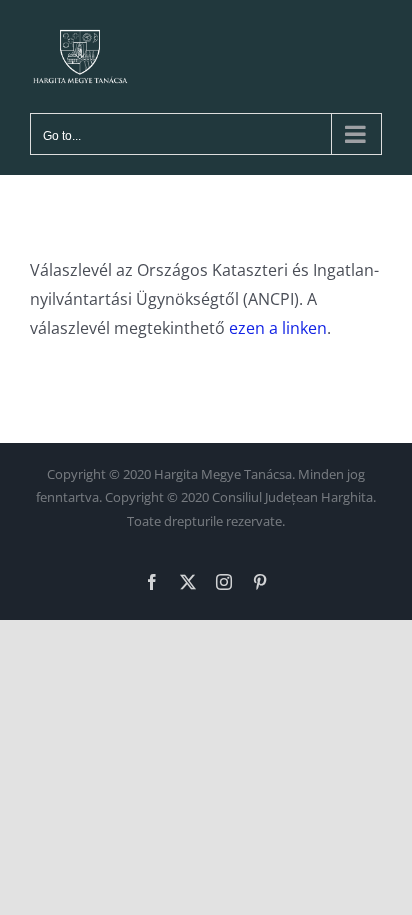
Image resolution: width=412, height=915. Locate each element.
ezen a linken (278, 328)
